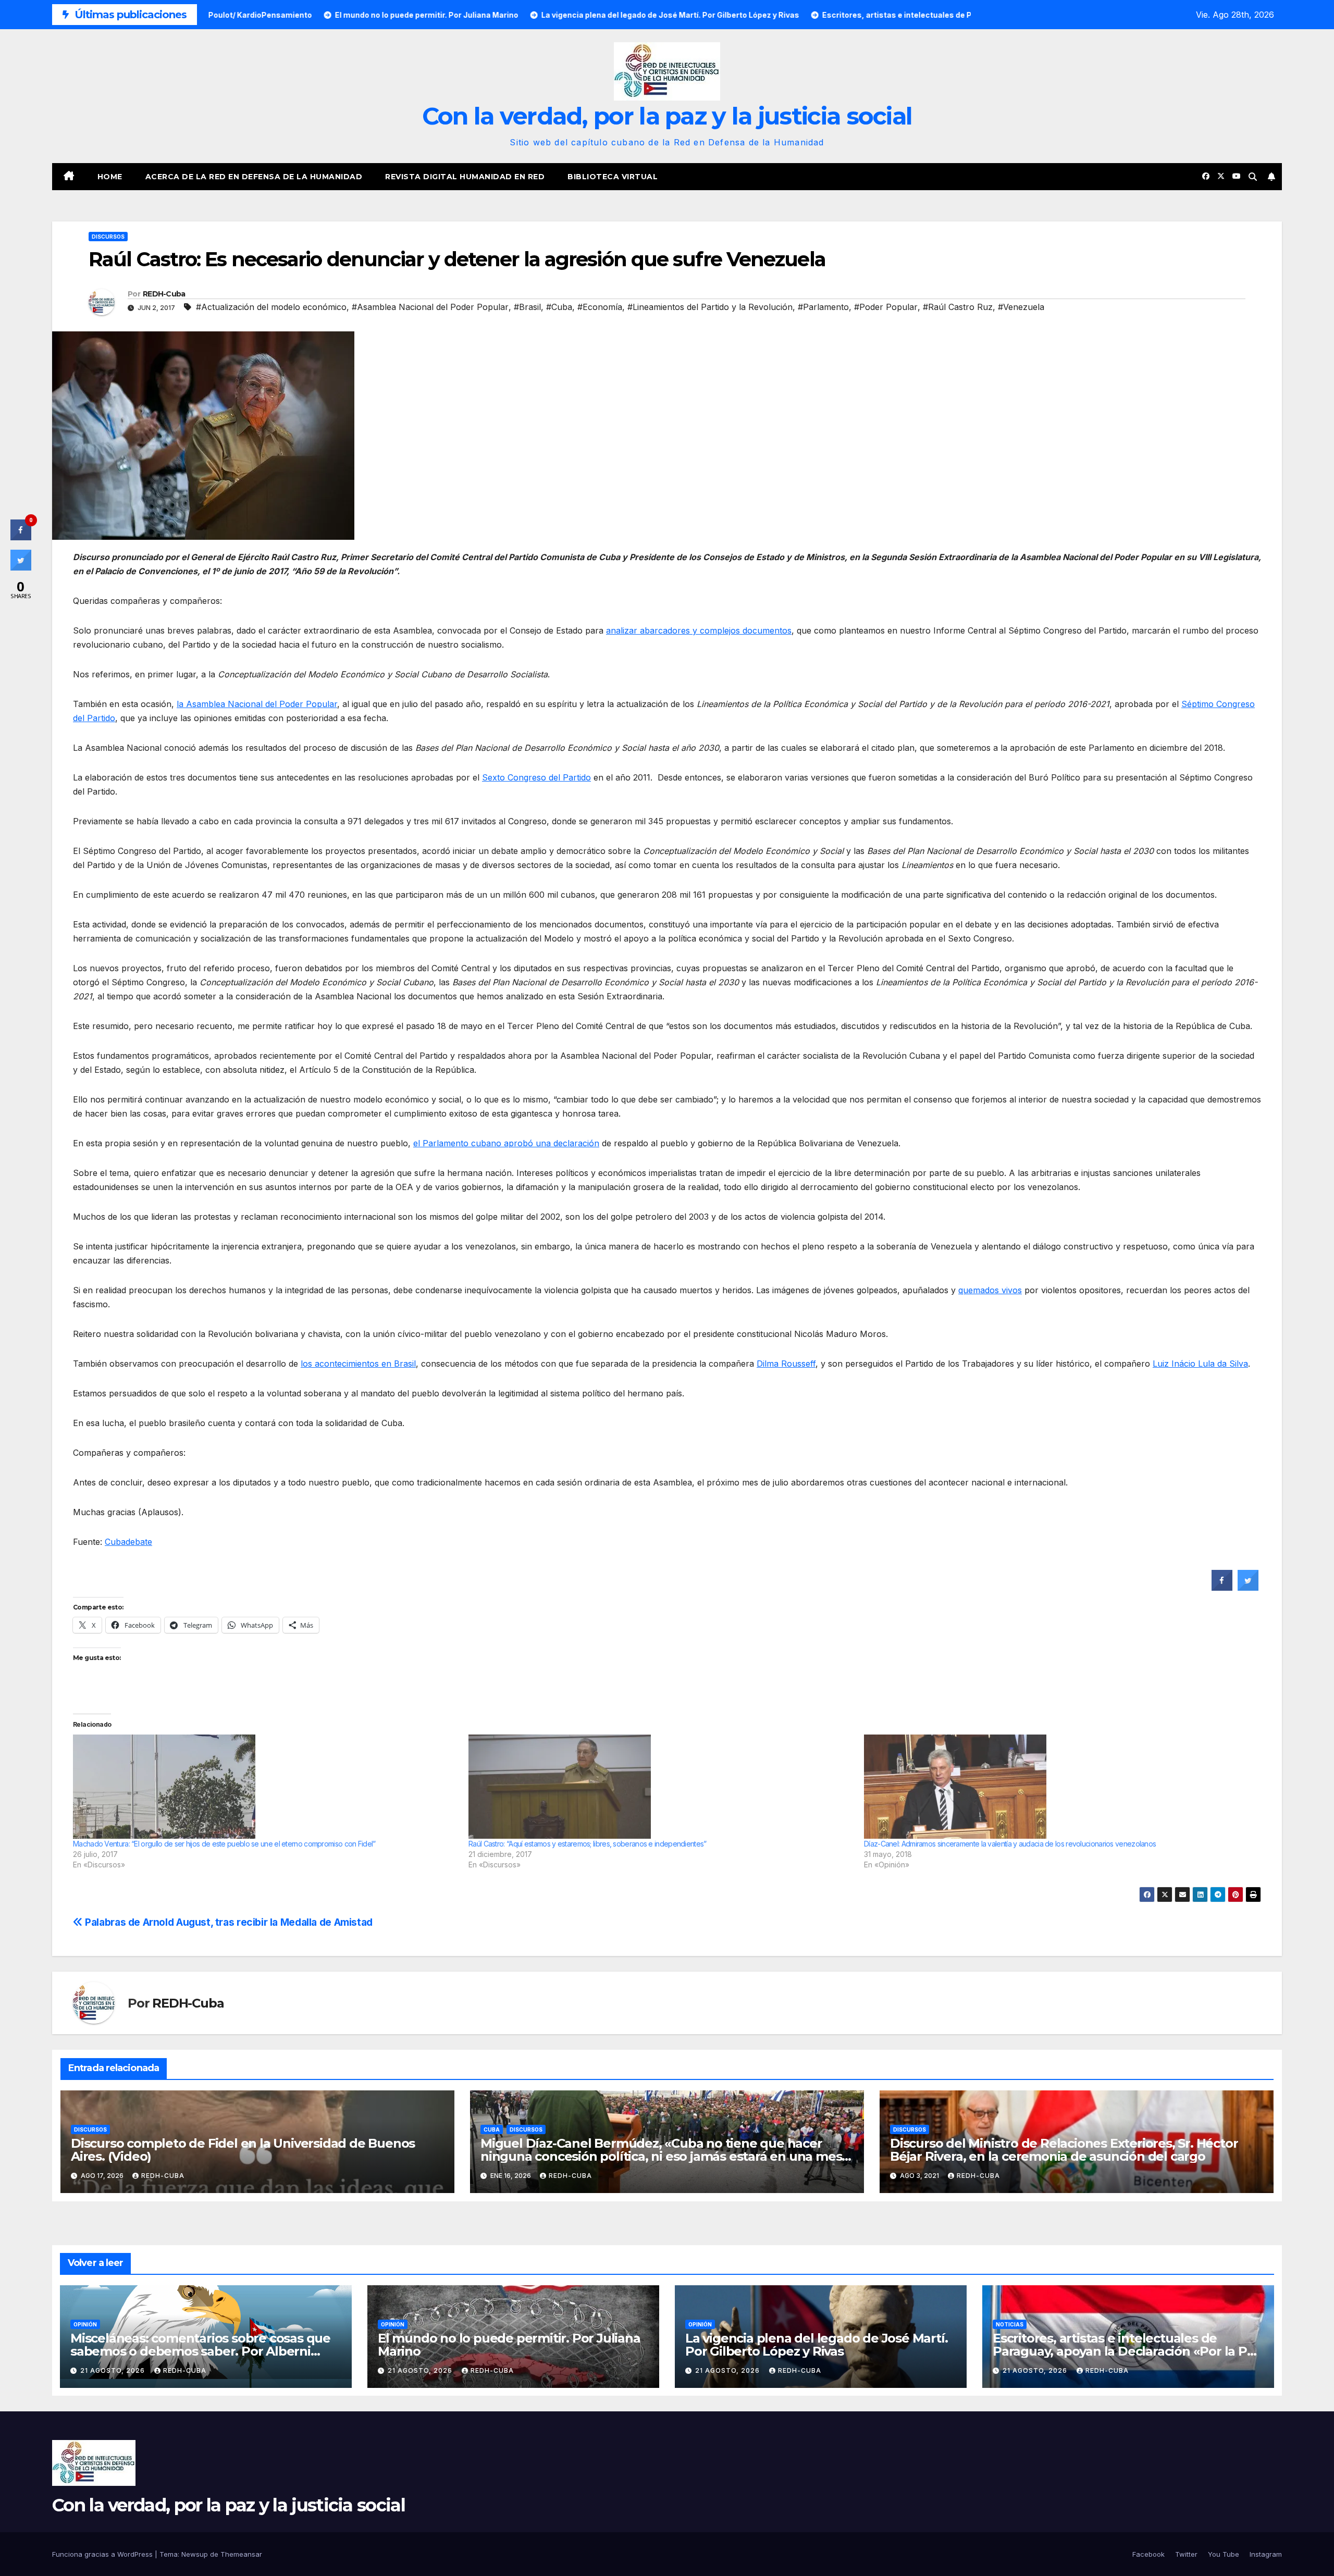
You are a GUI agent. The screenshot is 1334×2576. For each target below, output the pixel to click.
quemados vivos (990, 1290)
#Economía (600, 307)
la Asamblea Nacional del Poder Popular (257, 704)
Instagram (1266, 2554)
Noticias (1010, 2324)
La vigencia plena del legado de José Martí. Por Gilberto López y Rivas (816, 2345)
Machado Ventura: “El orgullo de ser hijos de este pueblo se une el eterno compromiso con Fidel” (224, 1844)
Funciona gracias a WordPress (103, 2554)
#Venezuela (1021, 307)
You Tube (1224, 2554)
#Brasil (527, 307)
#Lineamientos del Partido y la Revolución (710, 307)
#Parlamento (823, 307)
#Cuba (559, 307)
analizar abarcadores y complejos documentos (699, 630)
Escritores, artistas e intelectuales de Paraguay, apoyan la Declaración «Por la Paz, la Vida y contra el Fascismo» (1128, 2351)
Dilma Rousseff (786, 1364)
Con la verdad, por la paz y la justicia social (667, 116)
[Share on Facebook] (1222, 1588)
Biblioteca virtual (613, 177)
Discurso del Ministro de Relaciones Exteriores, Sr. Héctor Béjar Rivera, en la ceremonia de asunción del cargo (1064, 2150)
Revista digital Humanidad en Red (465, 177)
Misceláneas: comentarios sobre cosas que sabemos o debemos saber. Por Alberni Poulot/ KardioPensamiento (200, 2351)
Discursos (108, 237)
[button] (1253, 177)
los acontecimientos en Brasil (358, 1364)
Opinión (85, 2324)
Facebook (1148, 2554)
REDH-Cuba (164, 294)
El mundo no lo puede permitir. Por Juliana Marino (509, 2345)
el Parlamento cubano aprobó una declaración (506, 1143)
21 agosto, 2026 (114, 2370)
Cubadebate (128, 1542)
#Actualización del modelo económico (271, 307)
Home (110, 177)
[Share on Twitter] (1248, 1588)
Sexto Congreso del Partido (536, 777)
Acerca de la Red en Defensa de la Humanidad (254, 177)
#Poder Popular (886, 307)
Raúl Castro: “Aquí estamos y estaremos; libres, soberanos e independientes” (588, 1844)
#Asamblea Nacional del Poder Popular (430, 307)
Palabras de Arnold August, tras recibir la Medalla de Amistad (228, 1922)
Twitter (1186, 2554)
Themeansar (241, 2554)
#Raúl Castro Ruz (958, 307)
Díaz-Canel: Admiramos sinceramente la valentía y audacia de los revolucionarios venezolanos (1010, 1844)
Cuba (492, 2129)
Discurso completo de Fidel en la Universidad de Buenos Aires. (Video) (243, 2150)
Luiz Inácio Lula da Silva (1200, 1364)
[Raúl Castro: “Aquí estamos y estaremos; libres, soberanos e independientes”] (661, 1787)
